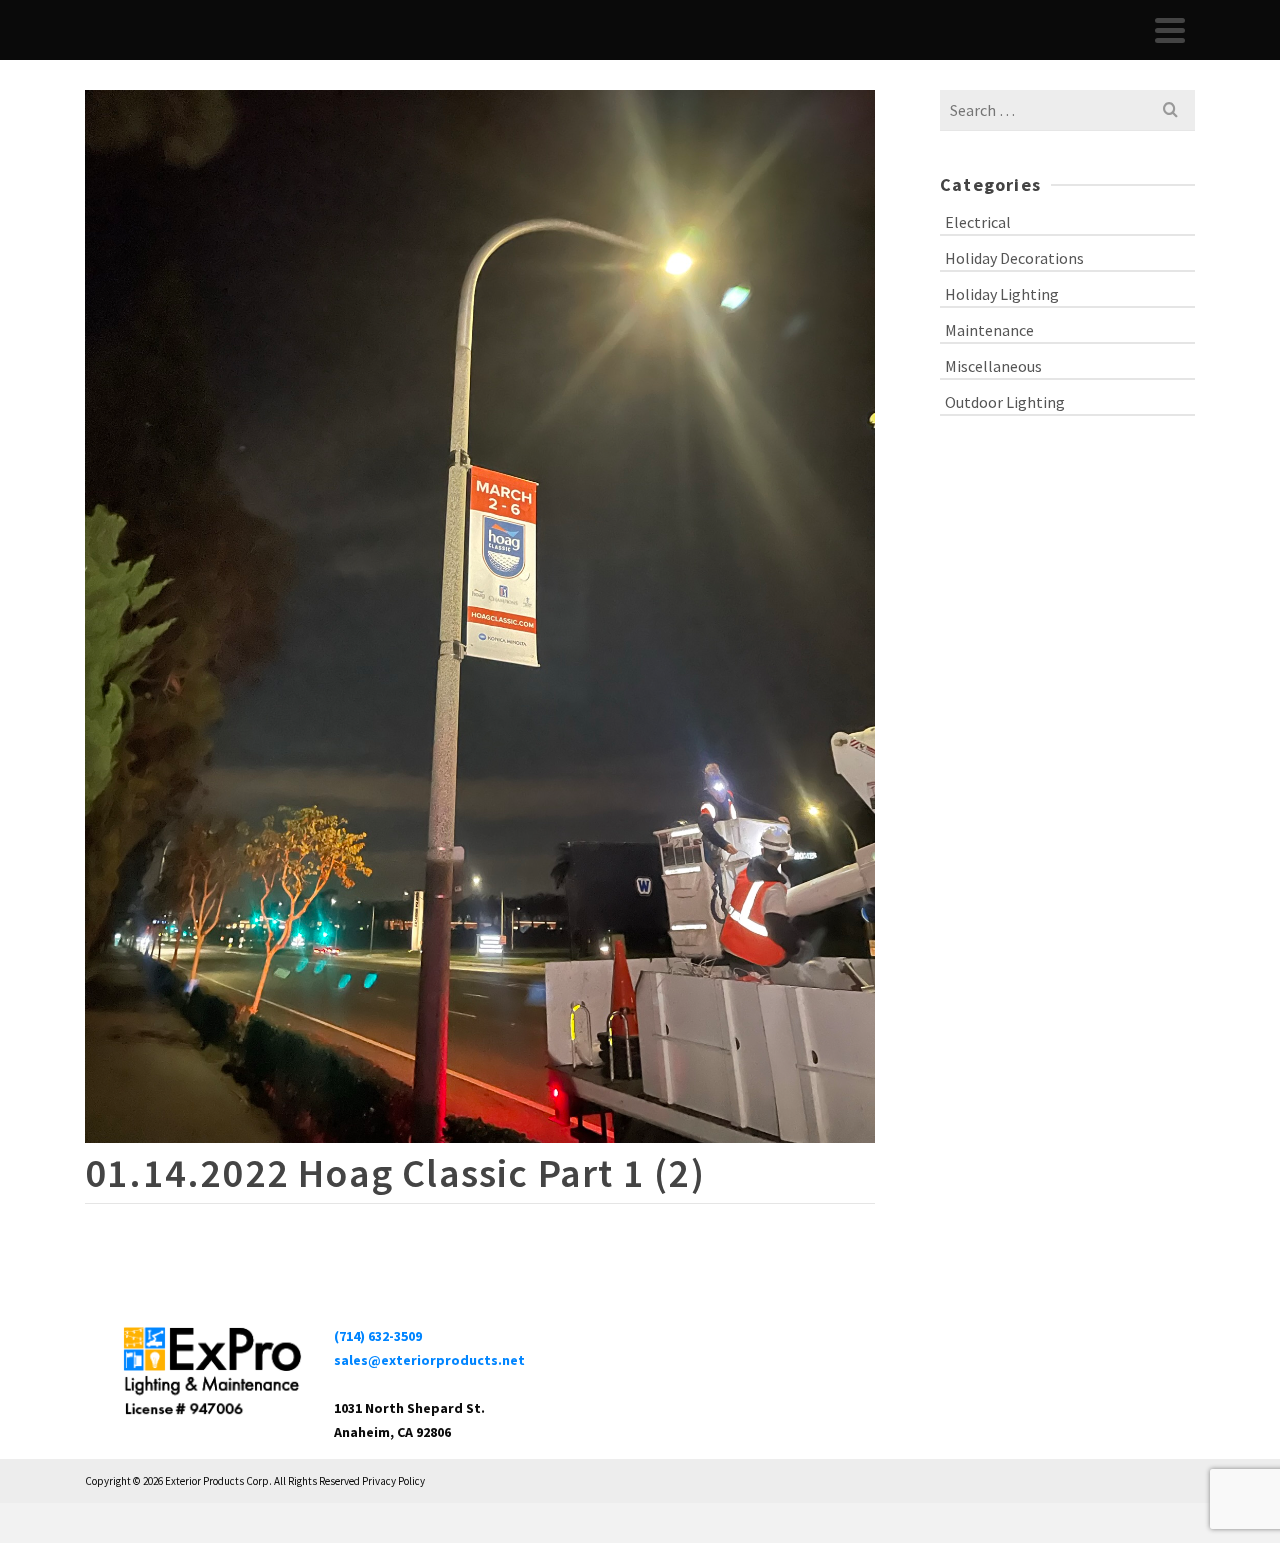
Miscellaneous (993, 366)
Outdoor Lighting (1005, 402)
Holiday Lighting (1002, 294)
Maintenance (989, 330)
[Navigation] (1170, 30)
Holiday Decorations (1014, 258)
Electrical (978, 222)
